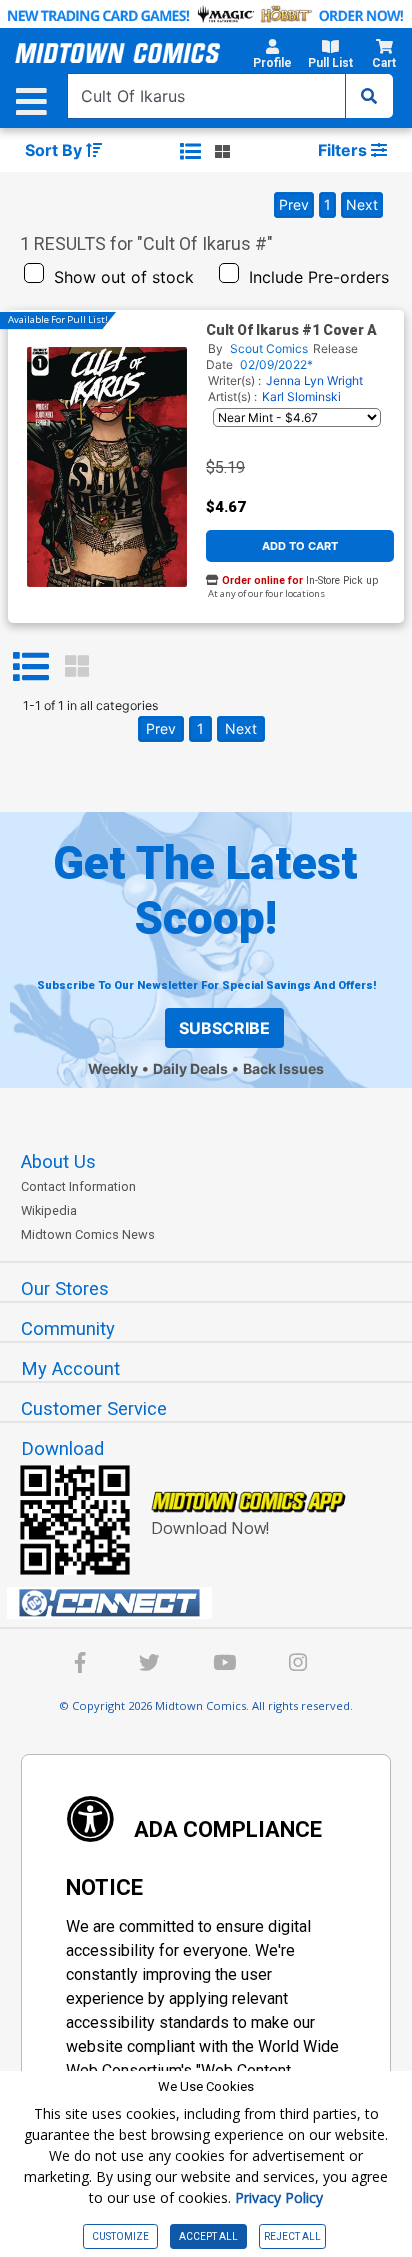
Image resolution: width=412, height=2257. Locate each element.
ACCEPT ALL (208, 2236)
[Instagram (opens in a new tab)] (298, 1665)
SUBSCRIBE (224, 1028)
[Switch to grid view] (222, 151)
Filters (344, 150)
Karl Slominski (301, 396)
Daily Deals (190, 1068)
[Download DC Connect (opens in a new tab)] (214, 1603)
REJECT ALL (292, 2236)
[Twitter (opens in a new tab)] (149, 1665)
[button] (272, 57)
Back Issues (283, 1068)
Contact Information (78, 1186)
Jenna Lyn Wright (314, 380)
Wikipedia (49, 1210)
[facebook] (80, 1665)
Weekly (113, 1068)
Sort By (55, 150)
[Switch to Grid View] (77, 667)
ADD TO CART (300, 546)
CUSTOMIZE (120, 2236)
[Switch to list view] (190, 151)
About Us (58, 1162)
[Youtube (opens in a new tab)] (224, 1665)
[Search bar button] (369, 96)
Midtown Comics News (88, 1234)
